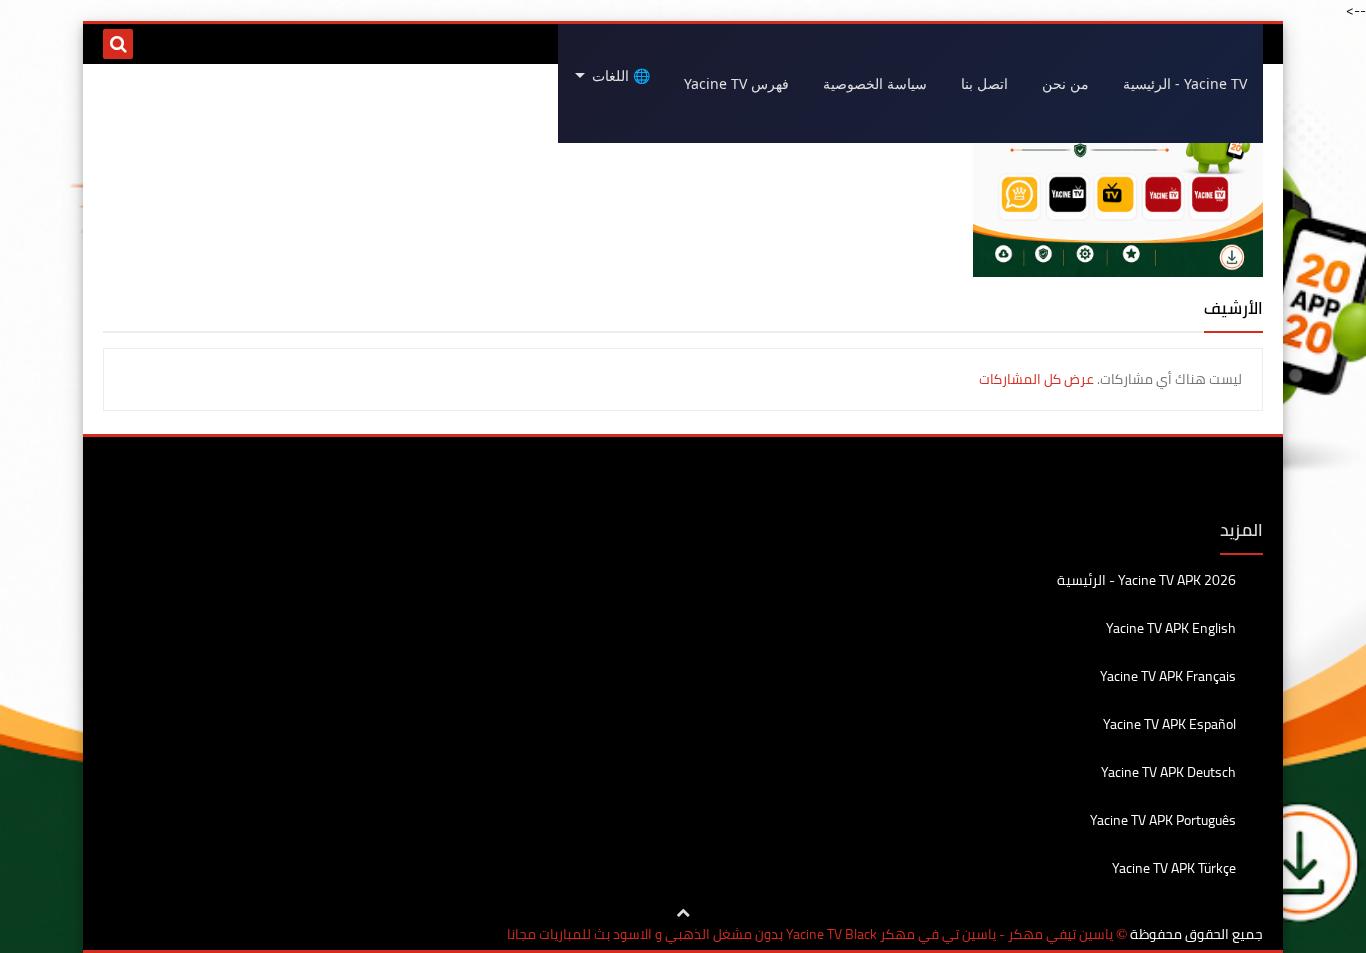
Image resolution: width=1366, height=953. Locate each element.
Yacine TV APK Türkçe (1174, 868)
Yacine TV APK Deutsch (1168, 772)
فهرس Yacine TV (736, 83)
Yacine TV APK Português (1163, 820)
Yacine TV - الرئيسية (1185, 83)
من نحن (1065, 83)
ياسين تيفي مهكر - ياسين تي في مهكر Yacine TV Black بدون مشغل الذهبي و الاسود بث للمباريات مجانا (810, 934)
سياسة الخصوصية (875, 83)
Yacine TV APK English (1171, 628)
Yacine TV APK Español (1169, 724)
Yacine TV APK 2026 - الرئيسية (1146, 581)
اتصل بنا (984, 83)
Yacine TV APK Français (1168, 676)
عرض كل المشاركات (1036, 379)
